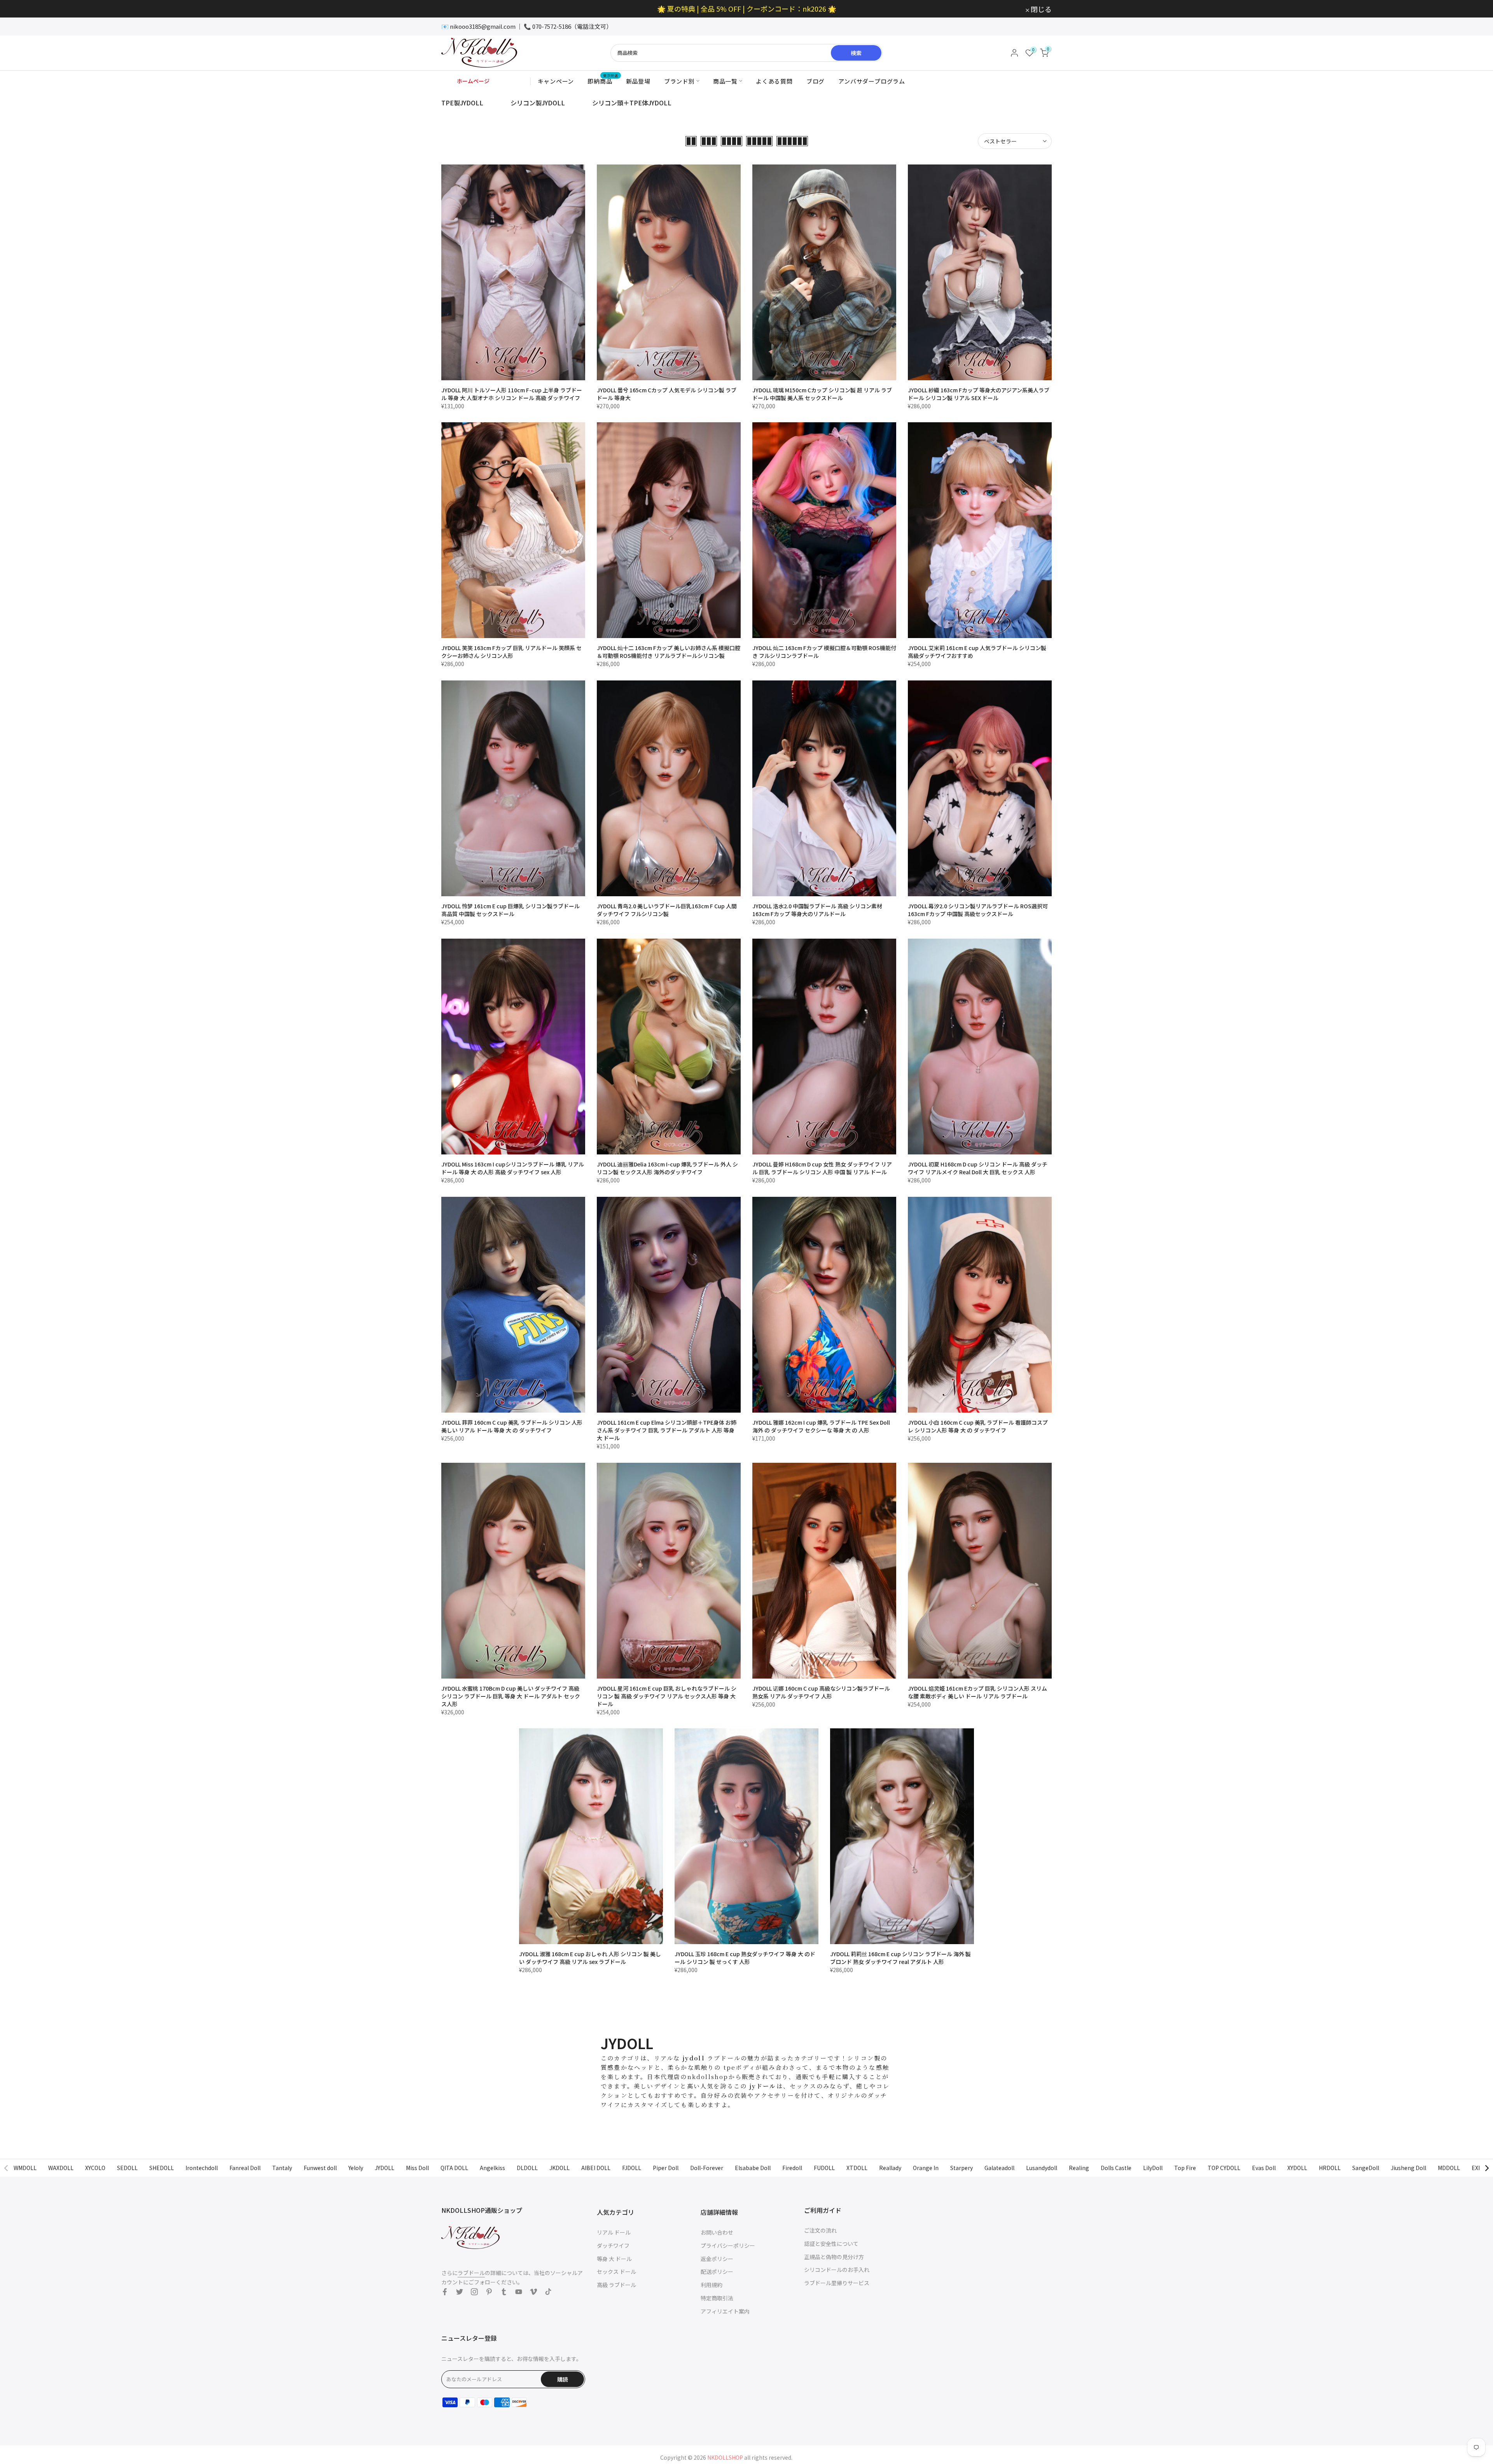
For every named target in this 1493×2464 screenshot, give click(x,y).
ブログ (816, 81)
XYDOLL (1297, 2168)
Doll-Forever (707, 2168)
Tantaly (282, 2168)
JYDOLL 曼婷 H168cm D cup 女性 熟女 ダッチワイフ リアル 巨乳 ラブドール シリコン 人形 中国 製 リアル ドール (822, 1168)
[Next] (1486, 2168)
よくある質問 (774, 81)
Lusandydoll (1042, 2168)
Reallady (890, 2168)
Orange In (926, 2168)
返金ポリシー (717, 2259)
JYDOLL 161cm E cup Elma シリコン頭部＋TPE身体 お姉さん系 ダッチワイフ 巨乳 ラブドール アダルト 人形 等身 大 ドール (667, 1430)
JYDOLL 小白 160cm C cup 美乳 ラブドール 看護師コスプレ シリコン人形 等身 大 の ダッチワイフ (978, 1426)
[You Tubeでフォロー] (519, 2292)
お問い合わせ (717, 2232)
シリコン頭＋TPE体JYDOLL (632, 103)
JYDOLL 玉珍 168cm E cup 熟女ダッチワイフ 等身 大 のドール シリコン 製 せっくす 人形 (745, 1958)
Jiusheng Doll (1408, 2168)
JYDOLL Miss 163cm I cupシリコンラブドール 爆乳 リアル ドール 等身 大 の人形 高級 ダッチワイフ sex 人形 (513, 1168)
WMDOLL (25, 2168)
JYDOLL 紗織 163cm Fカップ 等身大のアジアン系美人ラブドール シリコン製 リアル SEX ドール (979, 394)
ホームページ (473, 81)
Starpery (962, 2168)
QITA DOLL (454, 2168)
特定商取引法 (717, 2298)
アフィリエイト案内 (725, 2311)
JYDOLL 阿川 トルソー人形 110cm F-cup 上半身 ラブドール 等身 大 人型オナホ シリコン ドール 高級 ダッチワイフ (512, 394)
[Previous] (7, 2168)
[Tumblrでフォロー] (504, 2292)
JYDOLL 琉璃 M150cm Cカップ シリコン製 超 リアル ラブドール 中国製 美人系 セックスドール (822, 394)
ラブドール (471, 2273)
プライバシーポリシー (728, 2245)
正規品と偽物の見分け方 (834, 2257)
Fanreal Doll (245, 2168)
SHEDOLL (162, 2168)
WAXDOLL (61, 2168)
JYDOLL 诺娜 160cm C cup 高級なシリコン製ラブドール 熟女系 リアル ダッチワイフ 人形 (821, 1692)
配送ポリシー (717, 2272)
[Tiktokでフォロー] (548, 2292)
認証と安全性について (831, 2244)
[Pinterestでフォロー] (489, 2292)
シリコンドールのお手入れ (837, 2270)
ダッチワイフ (613, 2245)
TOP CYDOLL (1224, 2168)
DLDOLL (527, 2168)
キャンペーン (556, 81)
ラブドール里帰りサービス (837, 2283)
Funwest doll (320, 2168)
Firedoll (792, 2168)
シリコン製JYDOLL (538, 103)
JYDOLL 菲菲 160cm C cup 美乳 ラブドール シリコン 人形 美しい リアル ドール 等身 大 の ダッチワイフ (512, 1426)
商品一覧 (725, 81)
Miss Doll (417, 2168)
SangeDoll (1366, 2168)
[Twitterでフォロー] (460, 2292)
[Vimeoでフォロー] (533, 2292)
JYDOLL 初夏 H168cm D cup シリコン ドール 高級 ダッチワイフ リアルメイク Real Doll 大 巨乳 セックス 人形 (978, 1168)
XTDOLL (857, 2168)
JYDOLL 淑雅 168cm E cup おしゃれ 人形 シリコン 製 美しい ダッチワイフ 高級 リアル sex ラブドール (590, 1958)
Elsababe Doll (753, 2168)
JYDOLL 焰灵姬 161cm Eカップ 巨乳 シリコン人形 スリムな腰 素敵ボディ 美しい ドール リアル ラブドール (977, 1692)
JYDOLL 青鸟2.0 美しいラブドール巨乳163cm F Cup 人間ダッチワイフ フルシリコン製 (667, 910)
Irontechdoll (202, 2168)
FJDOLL (632, 2168)
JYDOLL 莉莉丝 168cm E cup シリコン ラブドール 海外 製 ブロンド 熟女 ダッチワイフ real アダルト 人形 (900, 1958)
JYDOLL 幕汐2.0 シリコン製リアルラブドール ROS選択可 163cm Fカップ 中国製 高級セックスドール (978, 910)
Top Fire (1185, 2168)
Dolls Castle (1116, 2168)
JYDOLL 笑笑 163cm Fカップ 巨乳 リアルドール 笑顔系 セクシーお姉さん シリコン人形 (511, 652)
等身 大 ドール (614, 2259)
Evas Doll (1264, 2168)
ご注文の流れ (820, 2230)
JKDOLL (559, 2168)
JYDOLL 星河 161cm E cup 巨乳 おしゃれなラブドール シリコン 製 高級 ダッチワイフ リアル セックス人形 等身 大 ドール (667, 1696)
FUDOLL (824, 2168)
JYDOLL (385, 2168)
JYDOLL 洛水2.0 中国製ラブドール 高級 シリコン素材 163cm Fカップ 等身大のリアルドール (817, 910)
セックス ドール (616, 2272)
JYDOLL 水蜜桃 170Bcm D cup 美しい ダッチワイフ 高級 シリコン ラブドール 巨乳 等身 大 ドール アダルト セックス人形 (511, 1696)
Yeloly (356, 2168)
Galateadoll (999, 2168)
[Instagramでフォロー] (474, 2292)
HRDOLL (1330, 2168)
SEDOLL (127, 2168)
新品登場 (638, 81)
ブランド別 (679, 81)
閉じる (456, 9)
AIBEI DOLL (596, 2168)
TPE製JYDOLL (462, 103)
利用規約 (712, 2285)
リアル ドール (614, 2232)
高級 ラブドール (616, 2285)
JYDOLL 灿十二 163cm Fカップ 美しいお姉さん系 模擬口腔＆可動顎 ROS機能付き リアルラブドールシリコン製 (669, 652)
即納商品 (603, 81)
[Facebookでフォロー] (445, 2292)
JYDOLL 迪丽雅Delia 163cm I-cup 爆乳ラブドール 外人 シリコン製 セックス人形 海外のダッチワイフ (667, 1168)
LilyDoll (1153, 2168)
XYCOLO (95, 2168)
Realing (1079, 2168)
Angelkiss (492, 2168)
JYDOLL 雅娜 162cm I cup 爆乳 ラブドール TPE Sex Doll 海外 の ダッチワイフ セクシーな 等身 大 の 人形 (821, 1426)
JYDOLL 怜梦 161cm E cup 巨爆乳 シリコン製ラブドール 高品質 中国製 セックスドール (510, 910)
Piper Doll (666, 2168)
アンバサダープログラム (872, 81)
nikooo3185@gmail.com (483, 26)
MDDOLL (1449, 2168)
